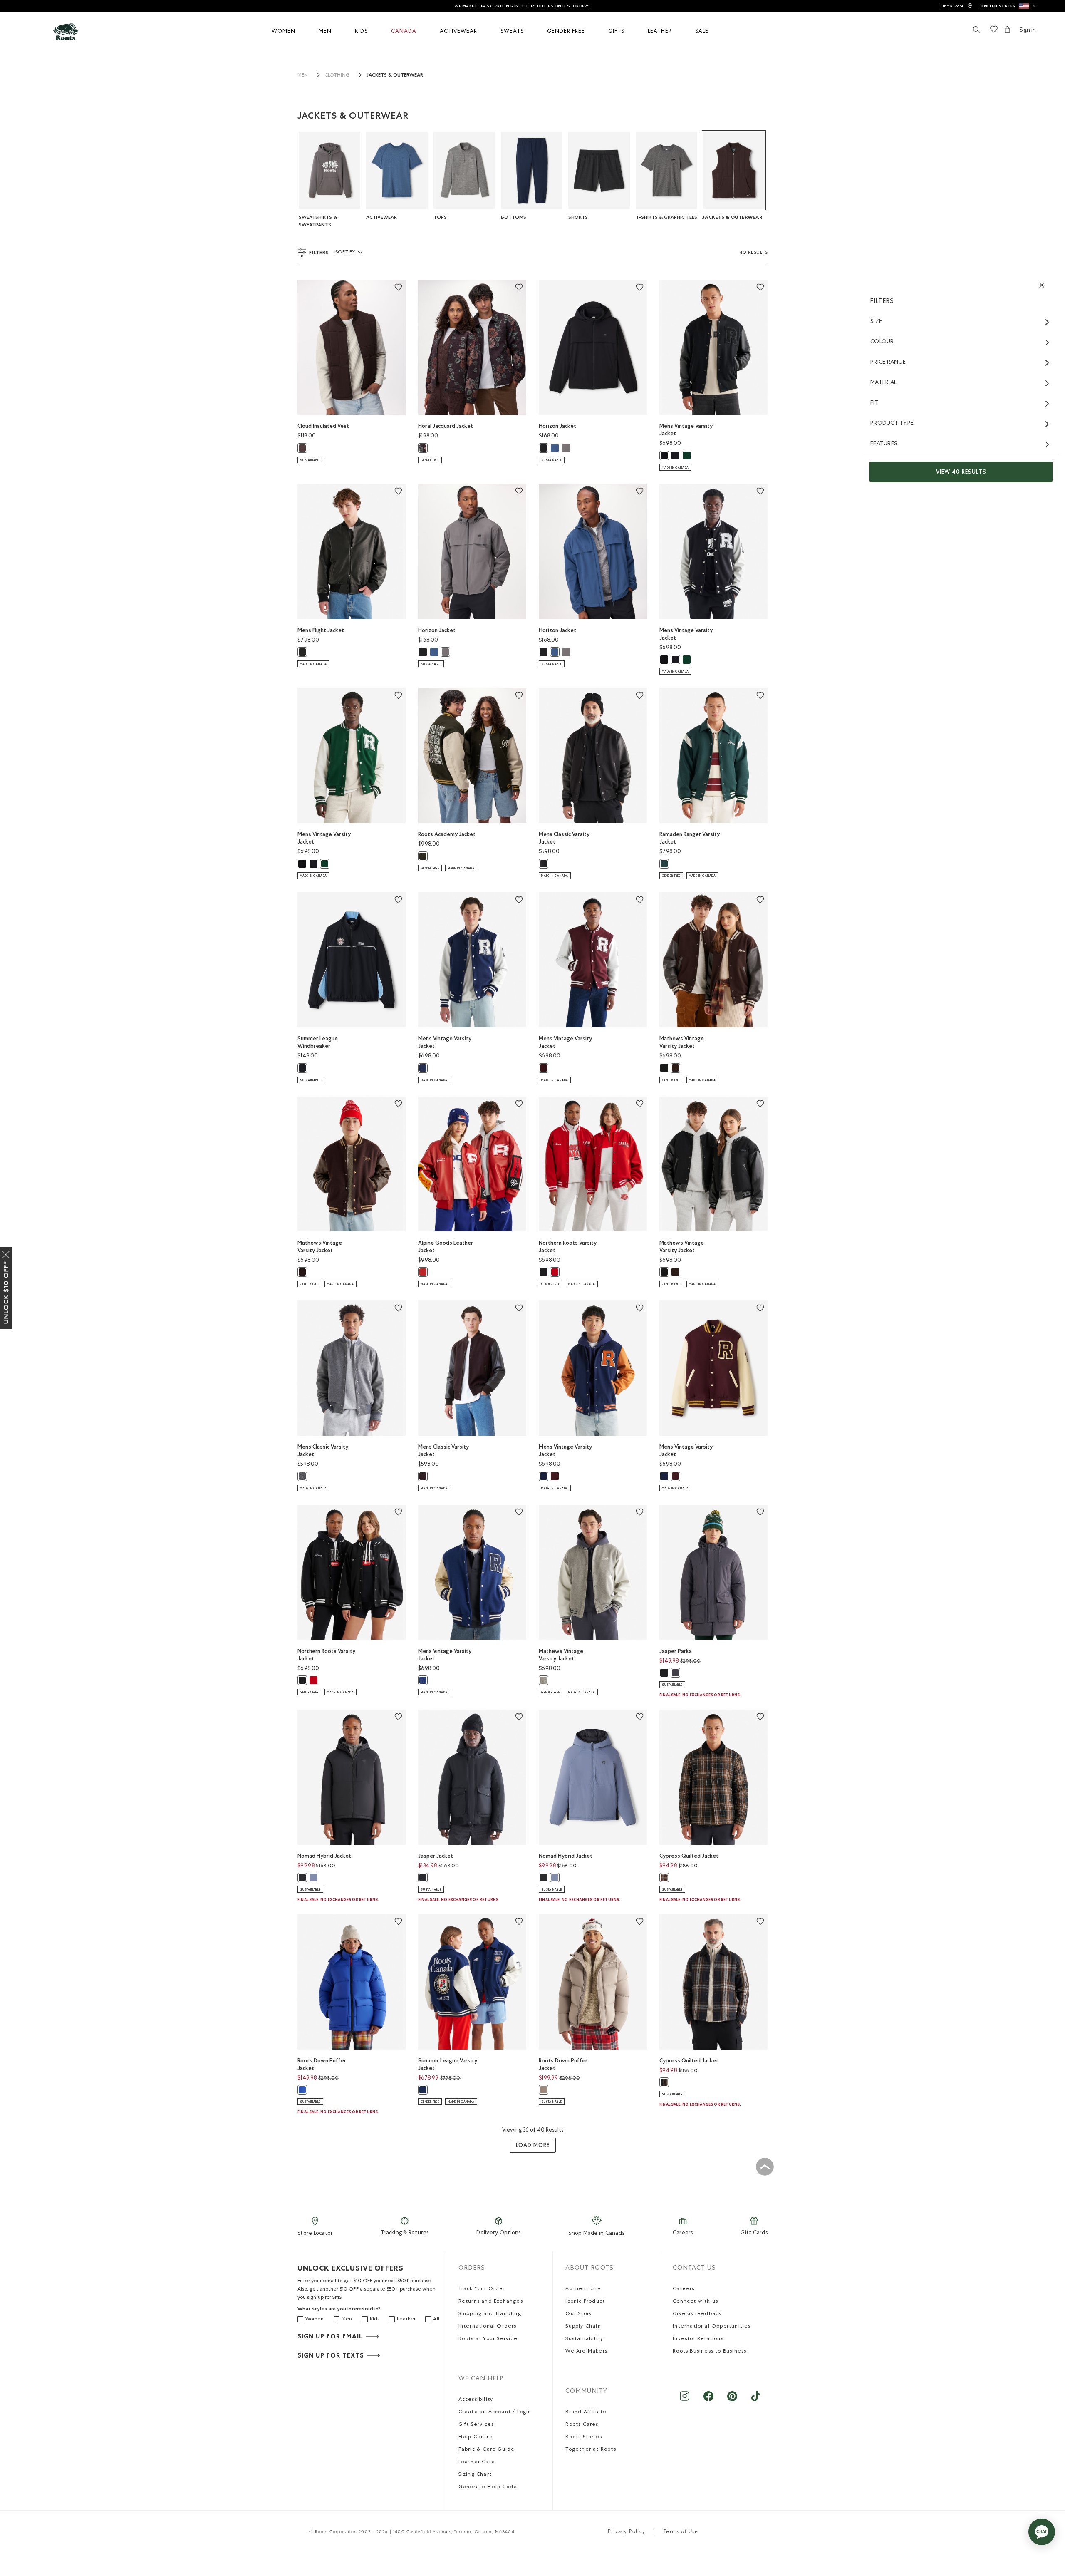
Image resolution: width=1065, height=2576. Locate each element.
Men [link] (303, 76)
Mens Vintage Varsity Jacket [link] (686, 430)
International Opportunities (712, 2327)
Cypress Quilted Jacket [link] (689, 1856)
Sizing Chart (475, 2475)
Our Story (579, 2314)
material (883, 383)
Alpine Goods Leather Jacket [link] (446, 1247)
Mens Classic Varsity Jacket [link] (564, 838)
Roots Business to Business (710, 2352)
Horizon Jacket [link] (557, 426)
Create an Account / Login (495, 2412)
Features (884, 444)
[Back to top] (765, 2167)
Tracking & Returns (405, 2233)
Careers (683, 2233)
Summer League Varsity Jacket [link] (448, 2064)
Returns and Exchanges (491, 2302)
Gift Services (476, 2425)
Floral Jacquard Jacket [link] (446, 426)
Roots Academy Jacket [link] (447, 834)
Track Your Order (482, 2289)
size (876, 322)
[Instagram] (685, 2400)
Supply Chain (583, 2327)
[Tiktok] (756, 2400)
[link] (956, 6)
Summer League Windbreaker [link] (318, 1042)
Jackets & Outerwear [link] (395, 75)
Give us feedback (697, 2314)
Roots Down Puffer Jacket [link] (322, 2064)
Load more (533, 2145)
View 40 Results (961, 472)
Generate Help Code (488, 2487)
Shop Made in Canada (597, 2234)
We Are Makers (586, 2352)
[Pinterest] (732, 2400)
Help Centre (476, 2437)
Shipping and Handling (490, 2314)
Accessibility (476, 2400)
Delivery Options (498, 2233)
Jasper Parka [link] (676, 1651)
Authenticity (583, 2289)
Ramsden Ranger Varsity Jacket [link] (690, 838)
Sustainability (584, 2339)
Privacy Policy (627, 2532)
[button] (1008, 6)
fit (874, 403)
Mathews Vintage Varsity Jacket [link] (682, 1042)
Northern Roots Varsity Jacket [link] (568, 1247)
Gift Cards (754, 2233)
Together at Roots (591, 2450)
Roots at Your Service (488, 2339)
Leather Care (477, 2462)
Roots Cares (582, 2425)
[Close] (6, 1253)
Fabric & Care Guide (487, 2450)
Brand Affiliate (586, 2412)
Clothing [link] (337, 76)
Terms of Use (681, 2532)
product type (892, 424)
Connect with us (695, 2302)
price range (888, 362)
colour (882, 342)
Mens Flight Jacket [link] (321, 630)
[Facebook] (708, 2400)
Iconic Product (585, 2302)
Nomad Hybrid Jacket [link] (324, 1856)
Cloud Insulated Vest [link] (323, 426)
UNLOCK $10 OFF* (6, 1293)
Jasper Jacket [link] (436, 1856)
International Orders (488, 2327)
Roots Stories (584, 2437)
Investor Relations (698, 2339)
